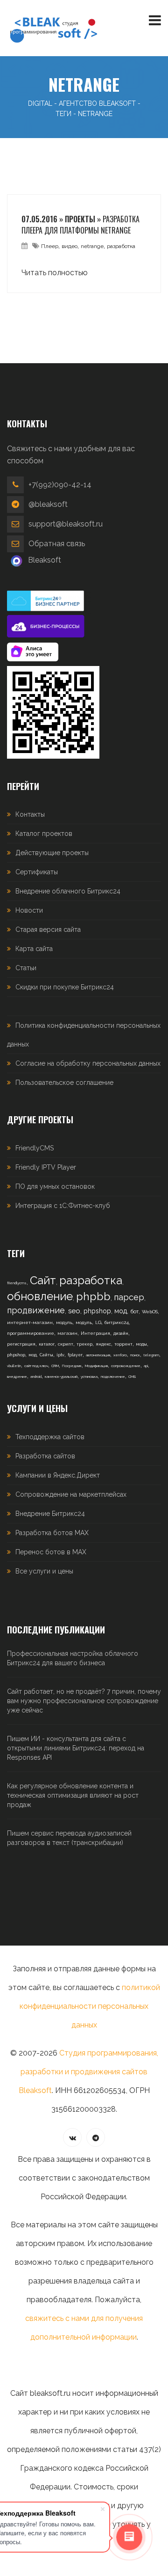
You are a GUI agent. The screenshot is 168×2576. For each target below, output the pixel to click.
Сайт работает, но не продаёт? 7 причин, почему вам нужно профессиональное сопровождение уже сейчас (84, 1701)
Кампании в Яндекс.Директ (58, 1475)
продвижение (36, 1310)
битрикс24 (117, 1322)
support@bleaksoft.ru (66, 524)
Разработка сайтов (45, 1456)
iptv (60, 1355)
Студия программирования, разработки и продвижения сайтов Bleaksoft (88, 2072)
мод (121, 1311)
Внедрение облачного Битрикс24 (68, 891)
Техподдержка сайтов (50, 1437)
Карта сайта (34, 949)
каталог (47, 1344)
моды (141, 1344)
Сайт (43, 1280)
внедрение (17, 1376)
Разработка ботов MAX (52, 1533)
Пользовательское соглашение (64, 1083)
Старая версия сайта (48, 929)
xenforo (120, 1355)
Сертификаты (37, 872)
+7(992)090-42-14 (60, 485)
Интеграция (95, 1333)
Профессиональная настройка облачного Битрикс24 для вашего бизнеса (73, 1658)
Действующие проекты (52, 853)
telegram (151, 1355)
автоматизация (98, 1355)
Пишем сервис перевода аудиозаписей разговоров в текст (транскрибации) (69, 1838)
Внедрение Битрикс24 (50, 1514)
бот (134, 1312)
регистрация (21, 1344)
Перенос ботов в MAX (51, 1552)
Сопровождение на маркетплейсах (71, 1494)
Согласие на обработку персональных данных (88, 1063)
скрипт (66, 1344)
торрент (123, 1344)
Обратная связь (57, 544)
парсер (129, 1297)
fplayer (75, 1355)
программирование (31, 1333)
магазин (67, 1333)
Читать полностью (55, 273)
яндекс (103, 1344)
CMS (132, 1376)
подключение (113, 1376)
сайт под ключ (36, 1366)
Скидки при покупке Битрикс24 (65, 987)
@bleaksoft (48, 504)
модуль (64, 1322)
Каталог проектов (44, 834)
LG (98, 1322)
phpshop (97, 1311)
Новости (29, 910)
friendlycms (17, 1283)
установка (89, 1376)
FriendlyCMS (35, 1148)
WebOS (150, 1312)
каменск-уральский (61, 1376)
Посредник (72, 1366)
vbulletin (14, 1366)
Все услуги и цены (44, 1571)
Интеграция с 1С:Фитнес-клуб (63, 1206)
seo (74, 1311)
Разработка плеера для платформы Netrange (80, 225)
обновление (40, 1296)
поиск (135, 1355)
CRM (55, 1366)
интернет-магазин (30, 1322)
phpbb (93, 1296)
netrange (92, 246)
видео (70, 246)
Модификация (96, 1366)
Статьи (26, 968)
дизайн (121, 1333)
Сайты (46, 1355)
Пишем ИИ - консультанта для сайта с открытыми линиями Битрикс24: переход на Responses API (76, 1748)
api (146, 1366)
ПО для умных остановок (55, 1186)
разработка (121, 246)
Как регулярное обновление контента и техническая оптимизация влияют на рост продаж (73, 1795)
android (36, 1376)
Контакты (30, 814)
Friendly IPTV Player (46, 1167)
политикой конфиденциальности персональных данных (90, 2006)
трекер (84, 1344)
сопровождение (126, 1366)
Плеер (50, 246)
